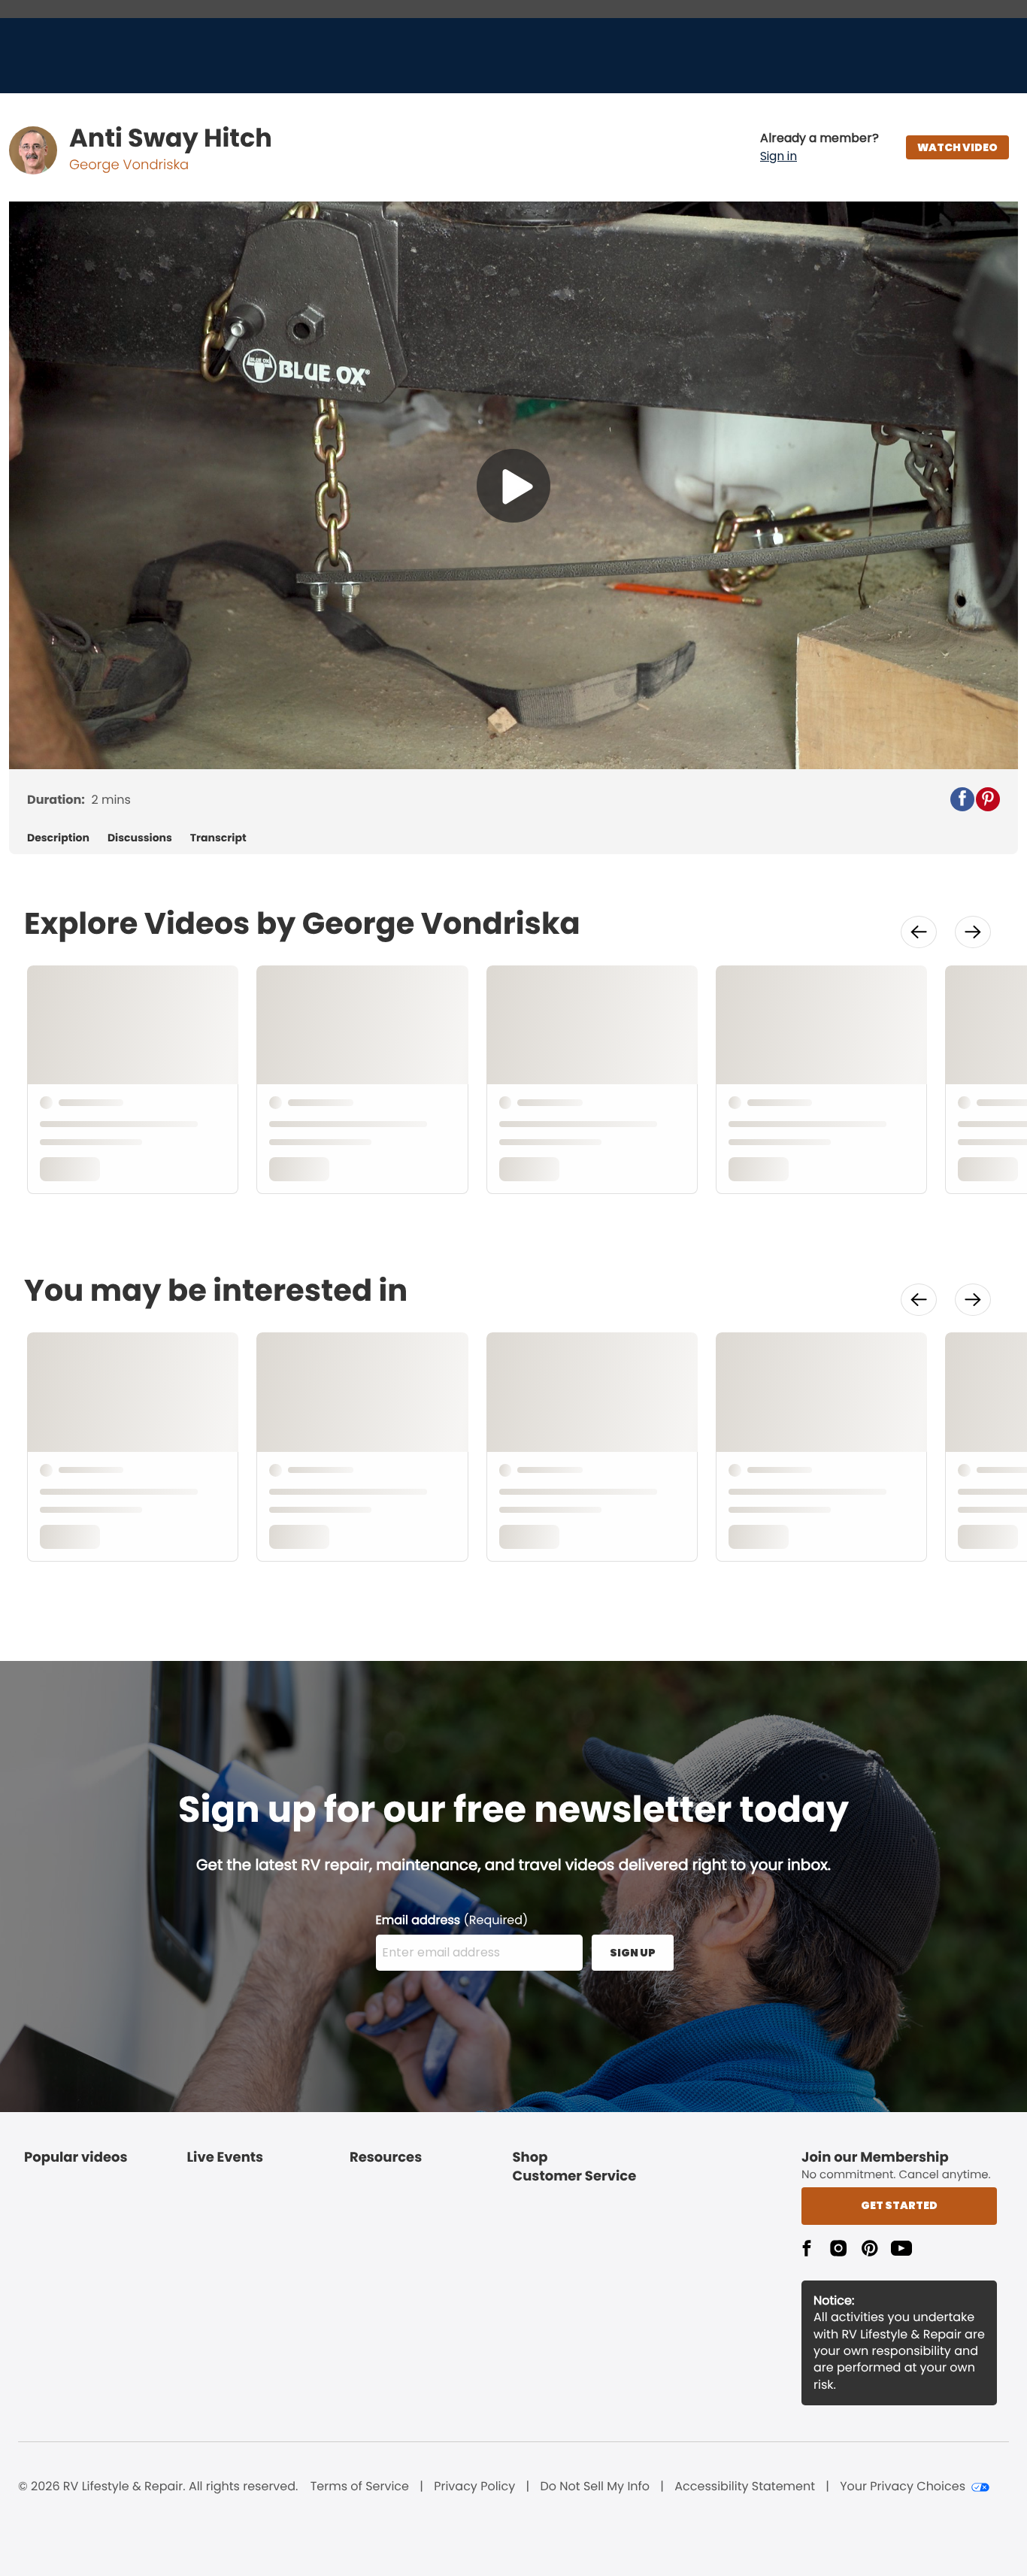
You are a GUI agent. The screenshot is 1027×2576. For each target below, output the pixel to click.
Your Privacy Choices (903, 2487)
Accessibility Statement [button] (745, 2487)
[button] (819, 147)
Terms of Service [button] (360, 2487)
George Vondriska (129, 165)
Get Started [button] (899, 2205)
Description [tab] (58, 838)
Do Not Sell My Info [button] (595, 2487)
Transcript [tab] (218, 838)
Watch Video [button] (957, 147)
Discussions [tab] (140, 838)
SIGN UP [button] (633, 1953)
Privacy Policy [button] (474, 2487)
